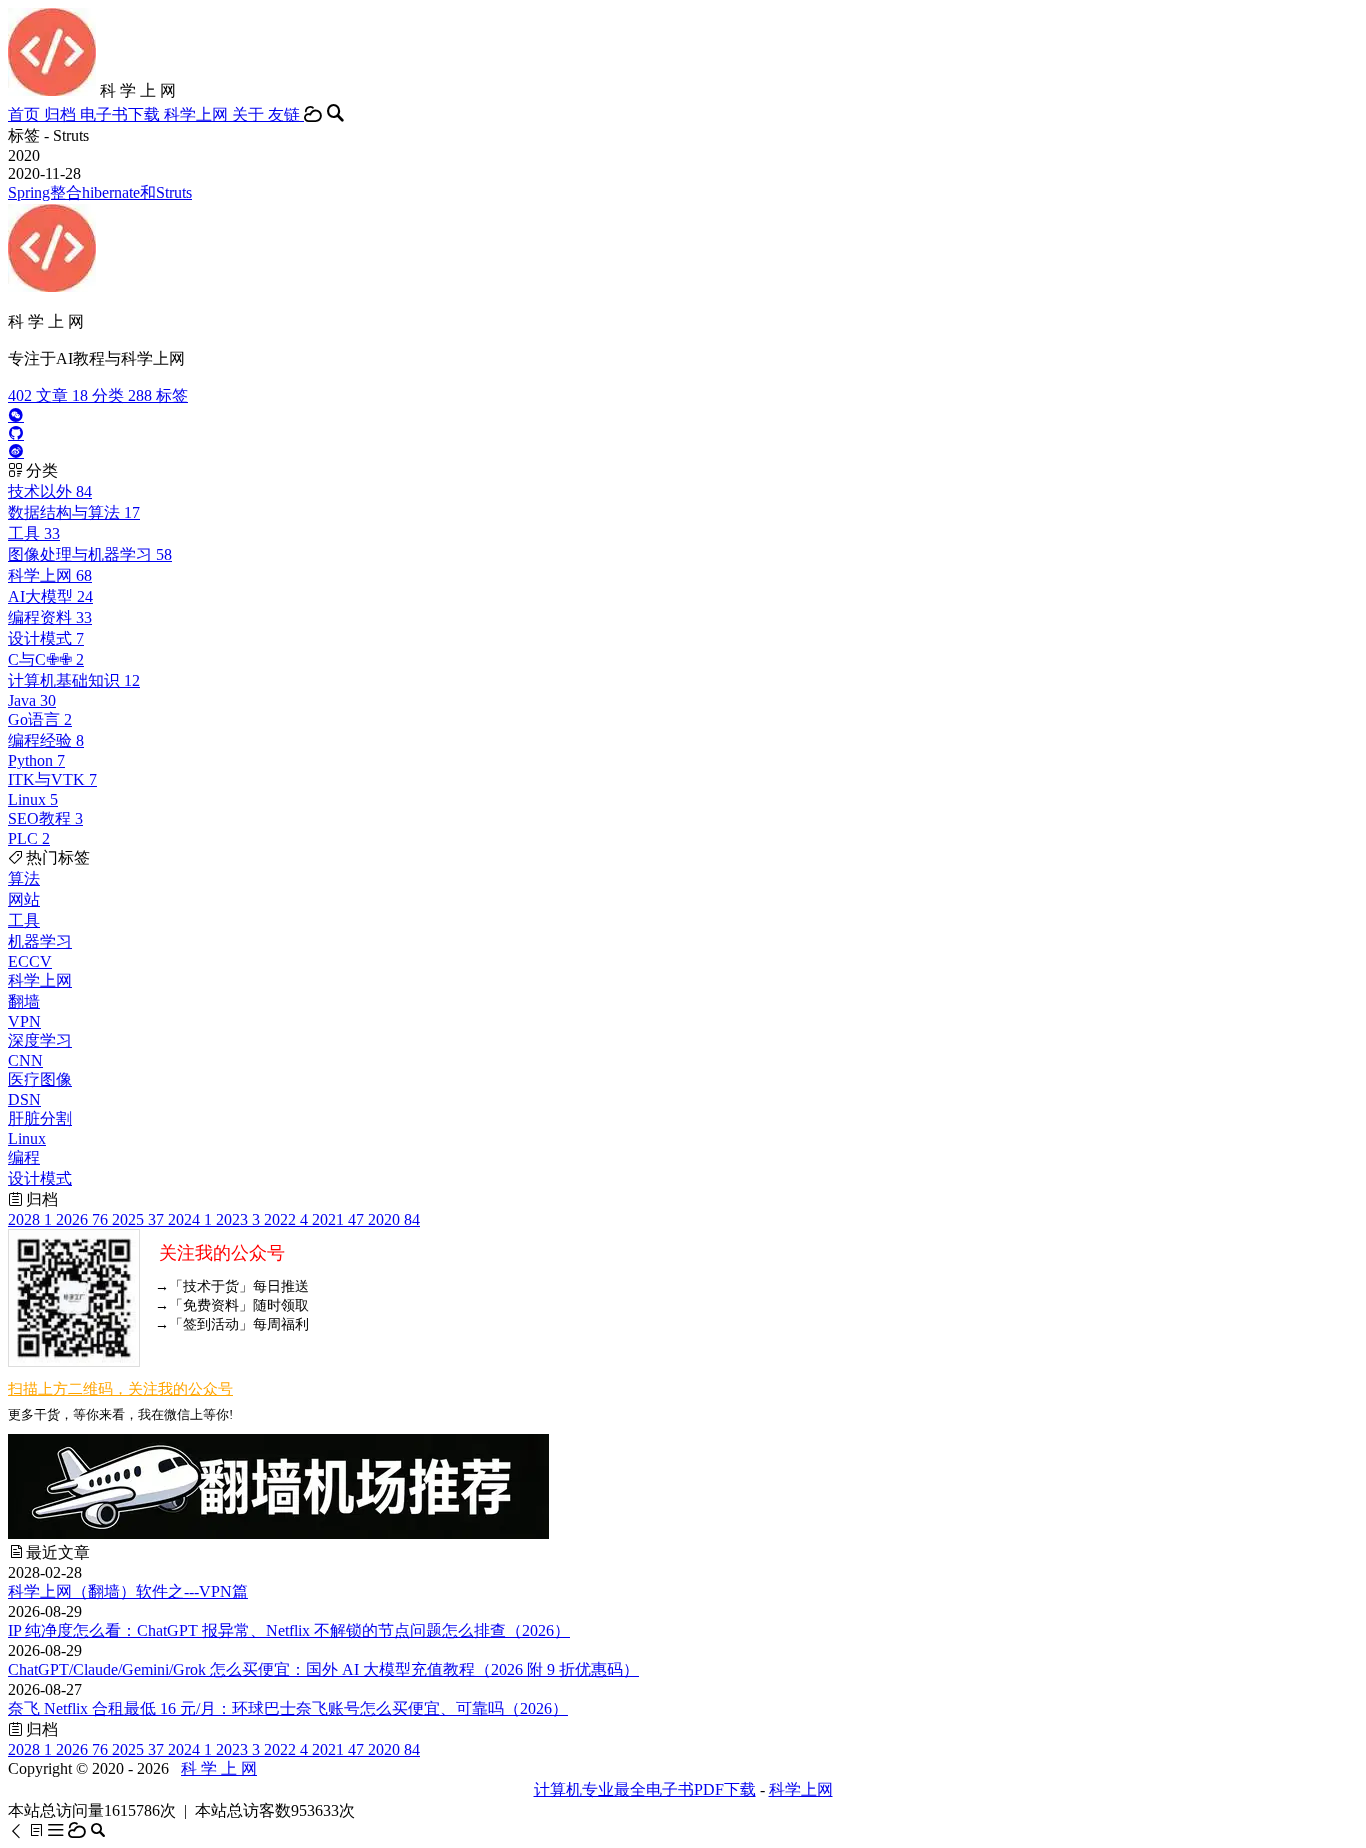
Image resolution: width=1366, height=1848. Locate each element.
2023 (238, 1219)
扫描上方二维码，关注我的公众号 (120, 1389)
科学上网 (198, 114)
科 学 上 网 (219, 1768)
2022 (286, 1219)
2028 (30, 1219)
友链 (286, 114)
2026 (82, 1219)
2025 (138, 1219)
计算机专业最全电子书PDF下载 (645, 1789)
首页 (26, 114)
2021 (338, 1219)
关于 (250, 114)
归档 (62, 114)
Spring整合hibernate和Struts (100, 192)
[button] (18, 1830)
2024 (190, 1219)
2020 (394, 1219)
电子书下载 (122, 114)
